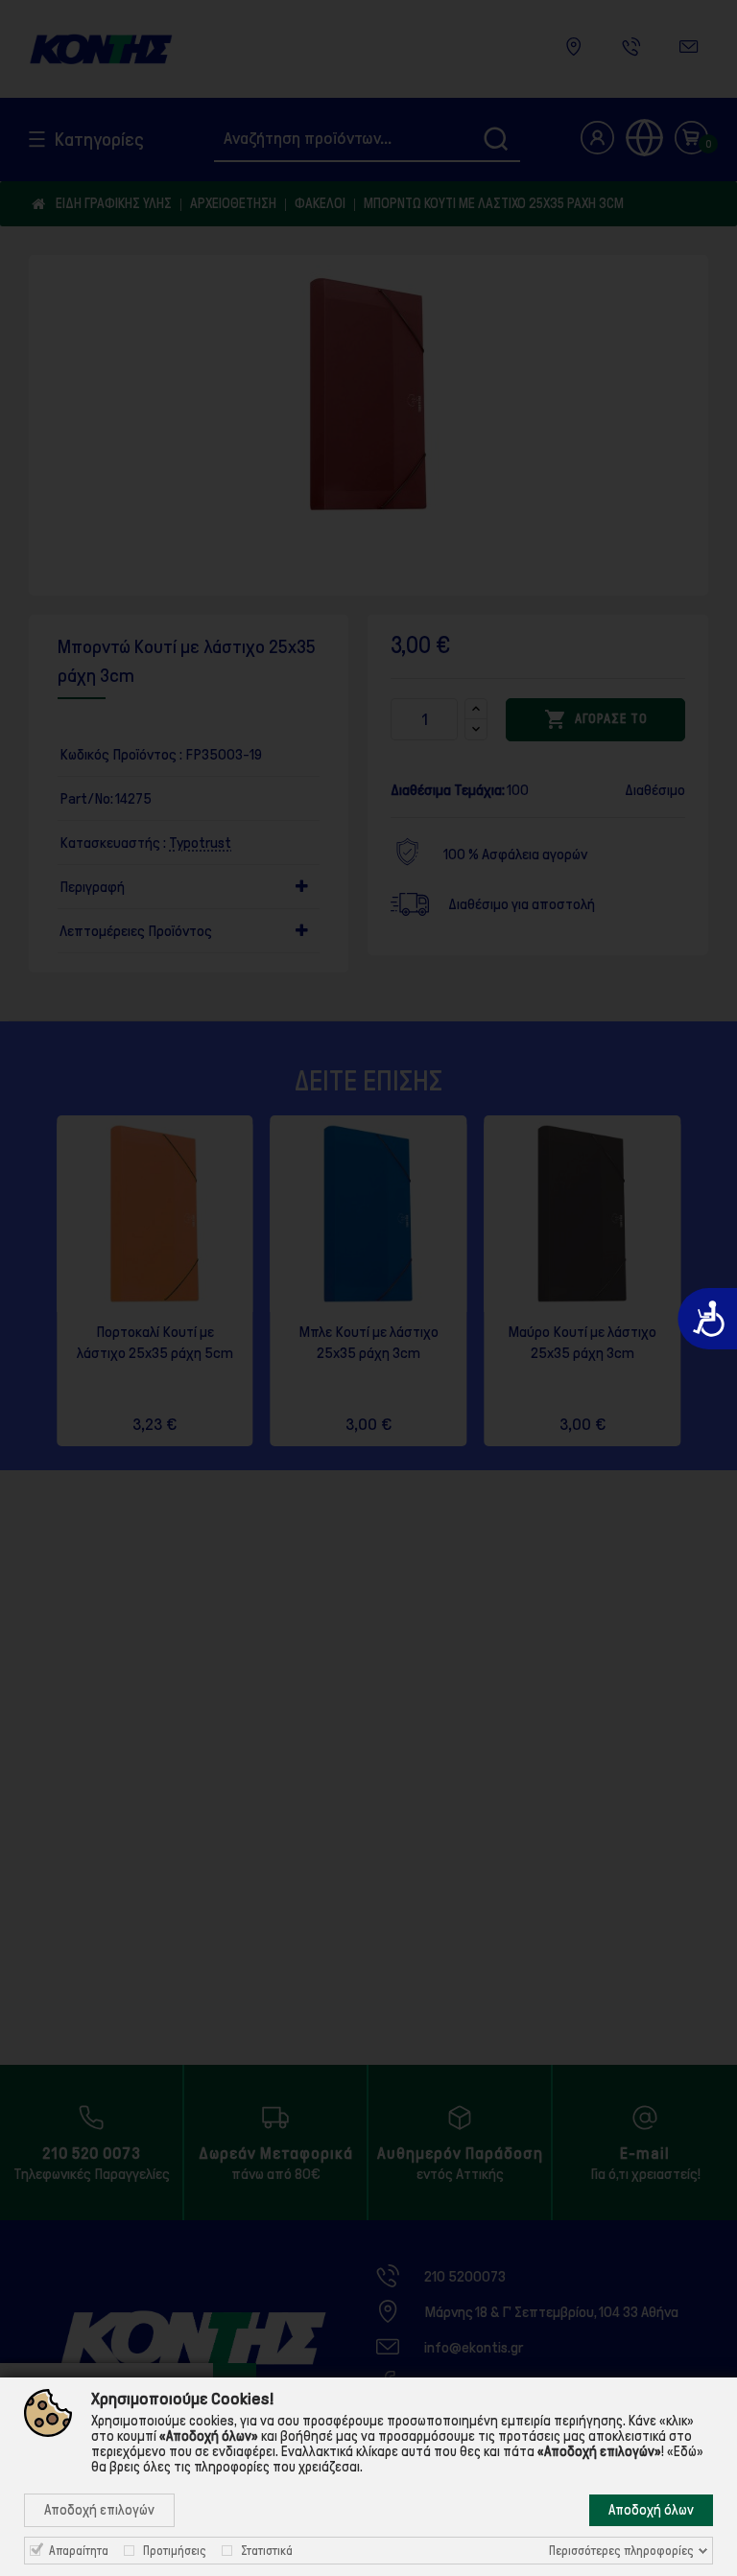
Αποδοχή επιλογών (99, 2510)
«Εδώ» (685, 2451)
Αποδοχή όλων (651, 2510)
